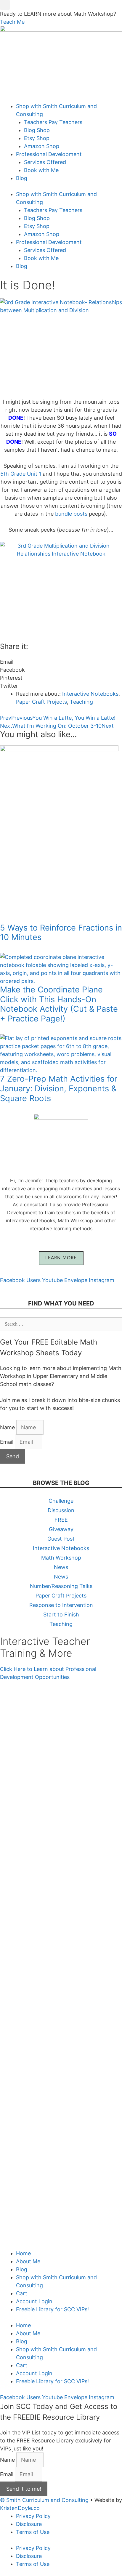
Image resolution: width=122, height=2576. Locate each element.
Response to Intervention (61, 1605)
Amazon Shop (42, 146)
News (61, 1567)
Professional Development (49, 154)
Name (8, 1427)
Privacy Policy (33, 2516)
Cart (22, 2293)
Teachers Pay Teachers (53, 122)
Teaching (81, 702)
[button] (5, 5)
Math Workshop (61, 1558)
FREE (61, 1520)
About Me (28, 2261)
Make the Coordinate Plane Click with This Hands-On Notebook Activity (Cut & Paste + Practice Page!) (59, 1004)
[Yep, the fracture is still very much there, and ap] (61, 1755)
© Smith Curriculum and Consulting (44, 2500)
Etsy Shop (37, 138)
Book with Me (41, 170)
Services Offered (45, 162)
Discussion (61, 1510)
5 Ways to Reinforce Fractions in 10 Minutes (61, 933)
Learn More (61, 1258)
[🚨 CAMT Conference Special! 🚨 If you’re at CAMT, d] (61, 1877)
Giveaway (61, 1529)
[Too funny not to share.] (61, 1822)
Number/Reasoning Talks (61, 1586)
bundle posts (71, 514)
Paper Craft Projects (41, 702)
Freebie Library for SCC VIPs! (52, 2309)
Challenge (61, 1501)
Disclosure (29, 2524)
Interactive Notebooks (90, 694)
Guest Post (61, 1539)
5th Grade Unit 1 (21, 474)
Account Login (34, 2301)
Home (23, 2253)
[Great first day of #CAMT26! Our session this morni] (61, 2183)
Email (7, 1442)
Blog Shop (37, 130)
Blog (22, 178)
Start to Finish (61, 1615)
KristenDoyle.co (20, 2508)
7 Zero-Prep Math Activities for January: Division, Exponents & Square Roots (59, 1088)
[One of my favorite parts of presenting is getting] (61, 2024)
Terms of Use (33, 2532)
